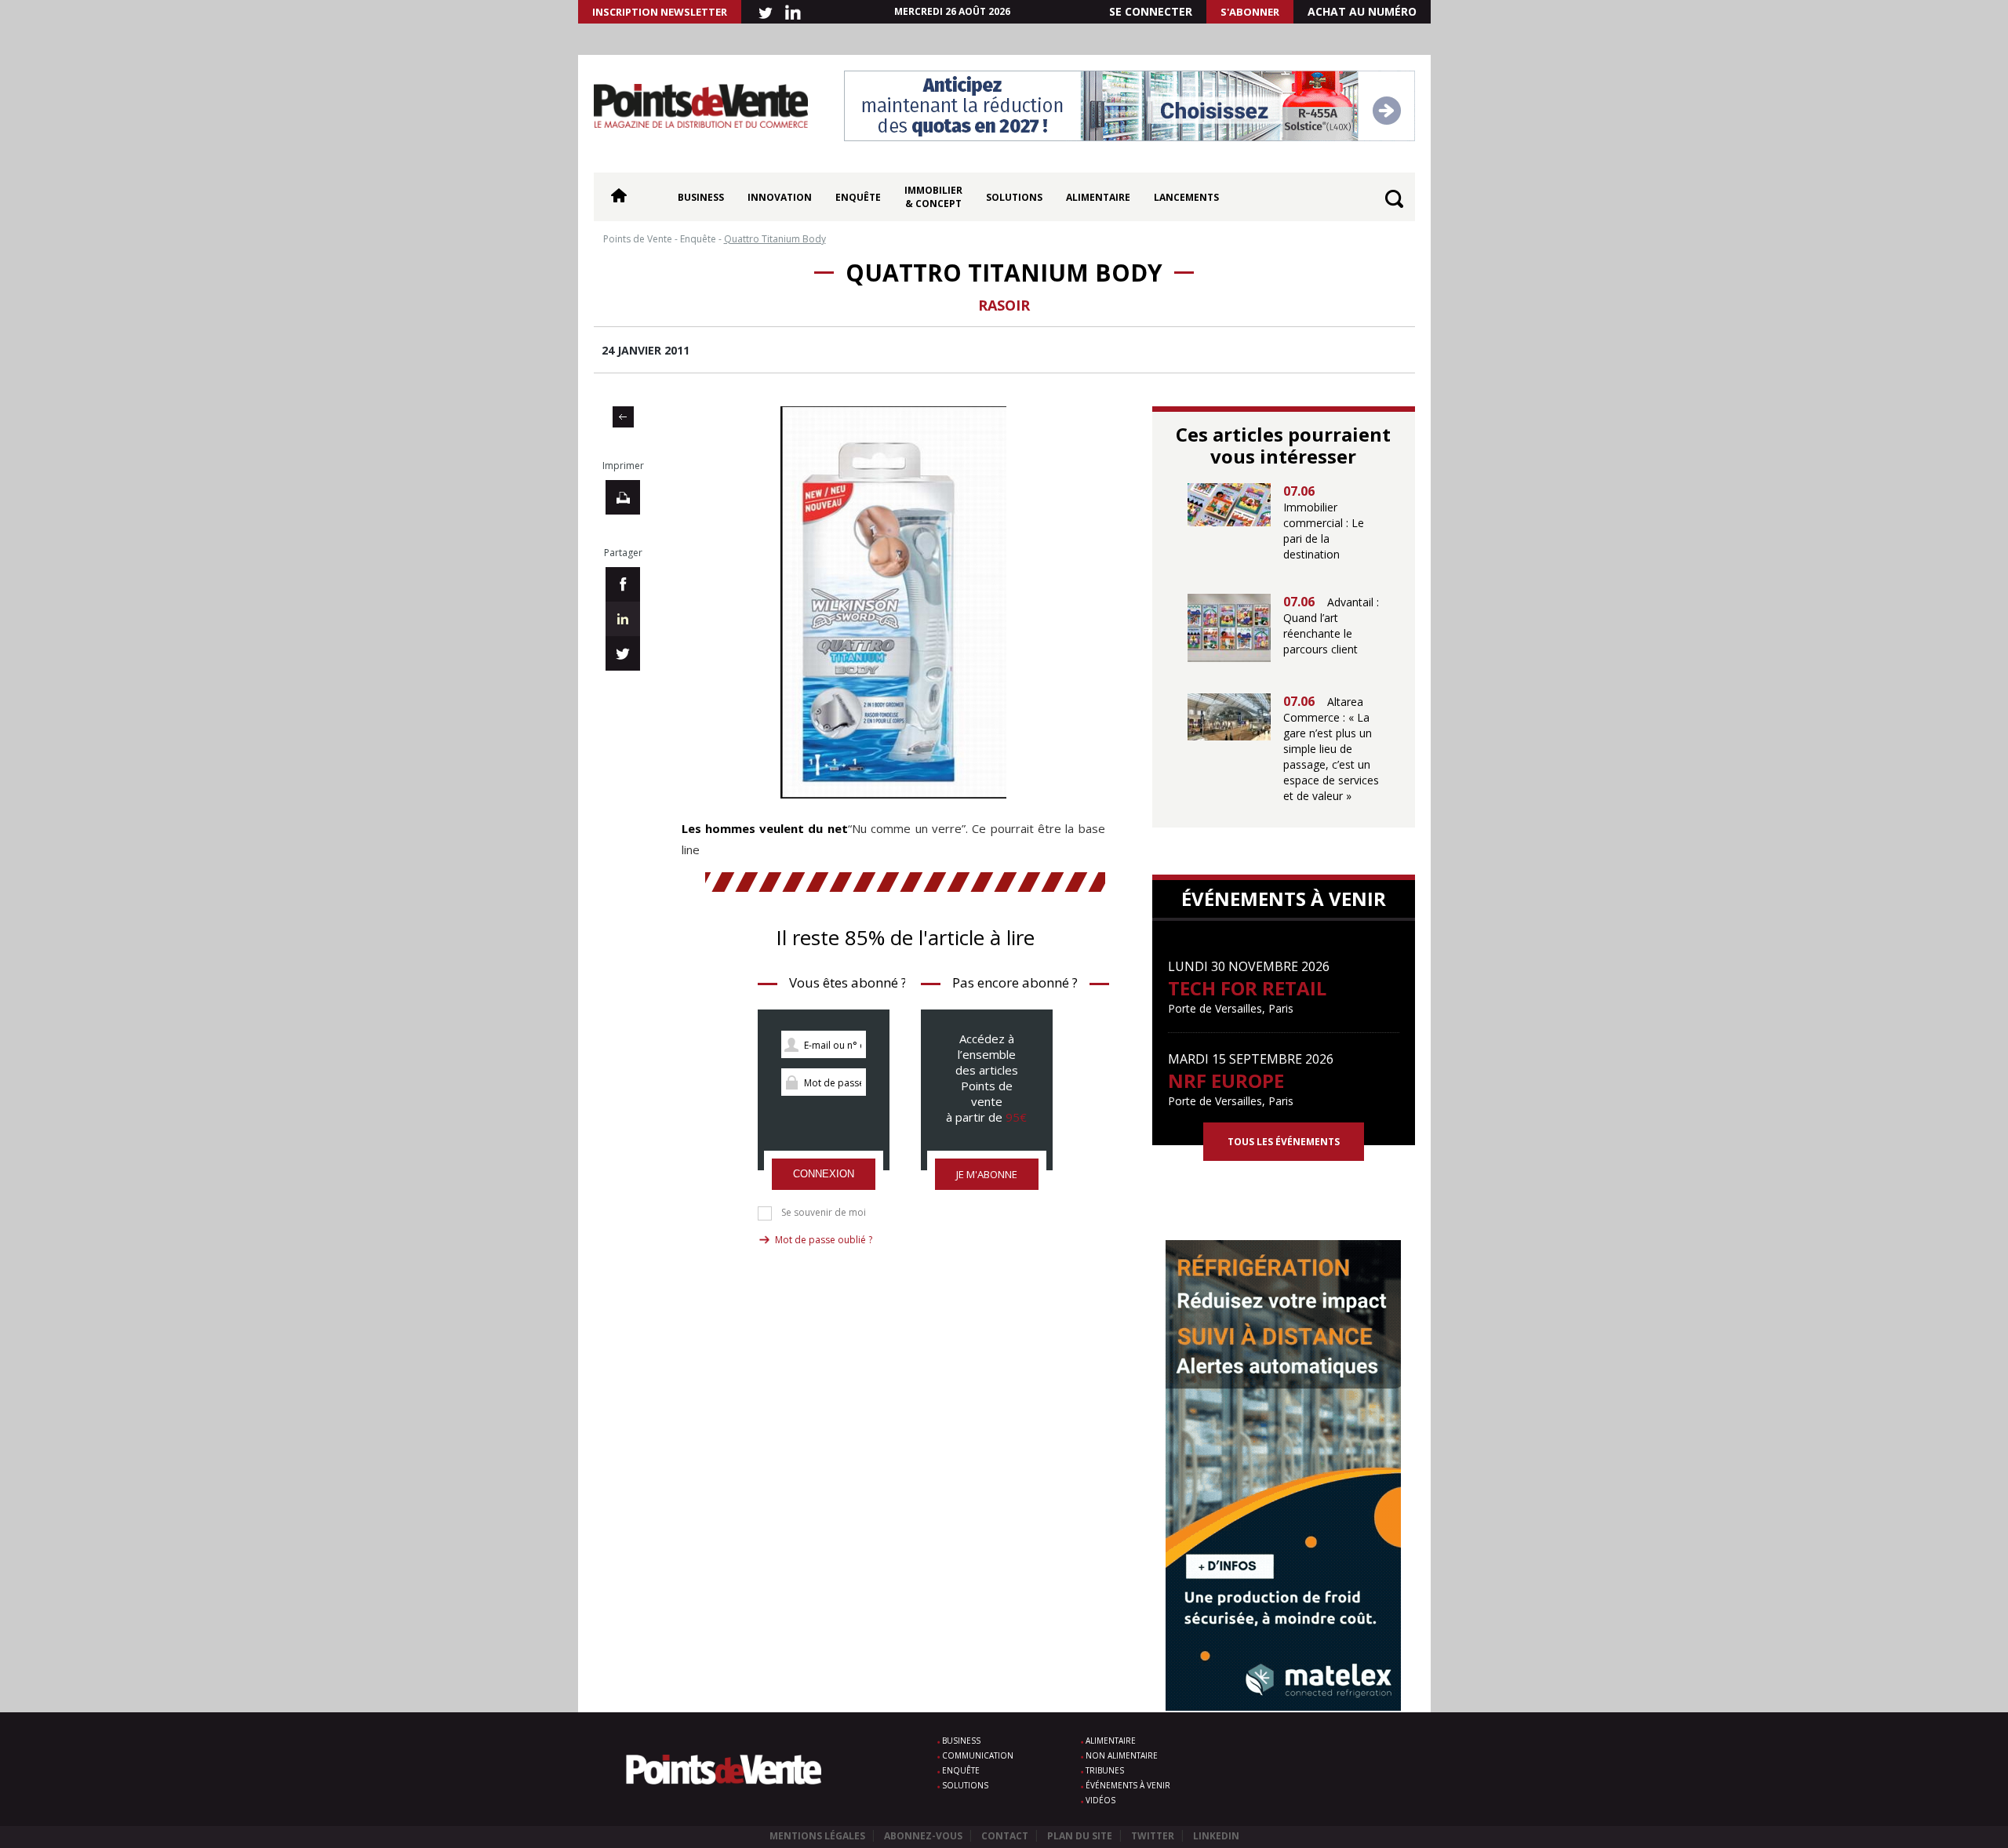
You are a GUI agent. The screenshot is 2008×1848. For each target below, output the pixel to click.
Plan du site (1080, 1836)
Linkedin (1216, 1836)
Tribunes (1105, 1770)
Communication (978, 1755)
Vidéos (1100, 1800)
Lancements (1186, 197)
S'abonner (1250, 12)
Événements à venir (1128, 1785)
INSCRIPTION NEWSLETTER (660, 12)
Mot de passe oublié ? (824, 1240)
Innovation (780, 197)
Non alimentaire (1122, 1755)
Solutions (1014, 197)
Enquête (858, 197)
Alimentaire (1098, 197)
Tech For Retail (1247, 988)
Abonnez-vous (923, 1836)
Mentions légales (817, 1836)
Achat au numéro (1362, 11)
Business (701, 197)
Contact (1005, 1836)
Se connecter (1151, 11)
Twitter (1153, 1836)
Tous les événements (1284, 1142)
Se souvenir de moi (824, 1213)
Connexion (824, 1174)
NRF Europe (1226, 1080)
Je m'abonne (987, 1174)
